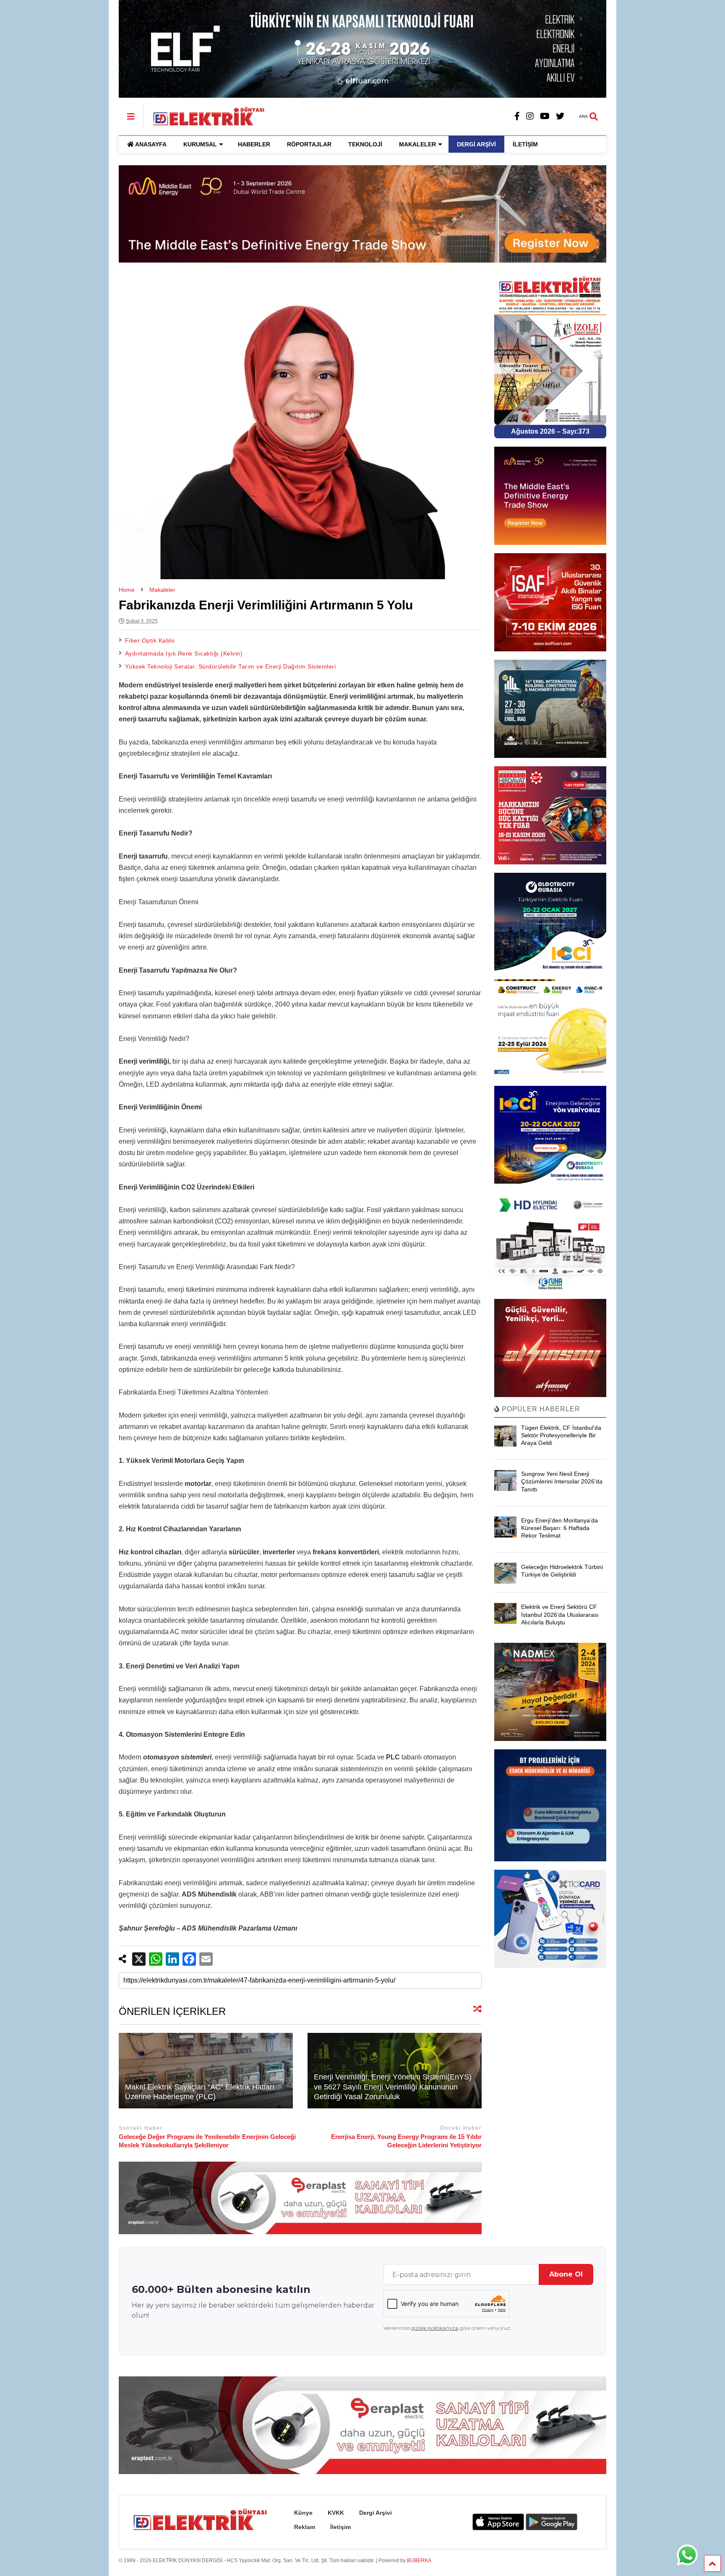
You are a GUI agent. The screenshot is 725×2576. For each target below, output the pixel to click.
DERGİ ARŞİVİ (476, 144)
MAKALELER (417, 144)
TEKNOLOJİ (365, 144)
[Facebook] (517, 116)
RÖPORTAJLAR (309, 144)
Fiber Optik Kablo (150, 640)
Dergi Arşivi (376, 2513)
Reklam (305, 2527)
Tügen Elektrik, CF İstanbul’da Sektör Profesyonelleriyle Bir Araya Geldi (561, 1435)
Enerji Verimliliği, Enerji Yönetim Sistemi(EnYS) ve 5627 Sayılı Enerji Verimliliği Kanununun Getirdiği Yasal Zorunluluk (393, 2087)
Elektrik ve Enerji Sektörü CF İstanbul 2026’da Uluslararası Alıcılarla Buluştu (560, 1614)
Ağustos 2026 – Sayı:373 (550, 431)
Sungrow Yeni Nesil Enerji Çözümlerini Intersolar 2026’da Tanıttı (562, 1481)
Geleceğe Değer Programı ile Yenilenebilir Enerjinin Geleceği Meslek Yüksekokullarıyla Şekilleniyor (207, 2141)
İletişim (340, 2527)
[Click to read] (206, 2071)
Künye (303, 2513)
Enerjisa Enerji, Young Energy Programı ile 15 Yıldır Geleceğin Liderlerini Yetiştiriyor (406, 2141)
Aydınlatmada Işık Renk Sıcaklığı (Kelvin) (184, 653)
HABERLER (254, 144)
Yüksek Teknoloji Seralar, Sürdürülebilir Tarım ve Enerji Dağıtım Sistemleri (231, 666)
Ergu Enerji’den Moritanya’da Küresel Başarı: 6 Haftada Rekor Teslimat (559, 1528)
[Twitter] (560, 116)
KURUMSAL (200, 144)
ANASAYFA (151, 144)
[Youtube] (545, 116)
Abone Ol (566, 2274)
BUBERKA (419, 2560)
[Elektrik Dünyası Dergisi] (204, 115)
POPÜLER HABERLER (540, 1409)
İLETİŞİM (525, 144)
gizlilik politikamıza (434, 2328)
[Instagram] (530, 116)
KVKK (336, 2513)
